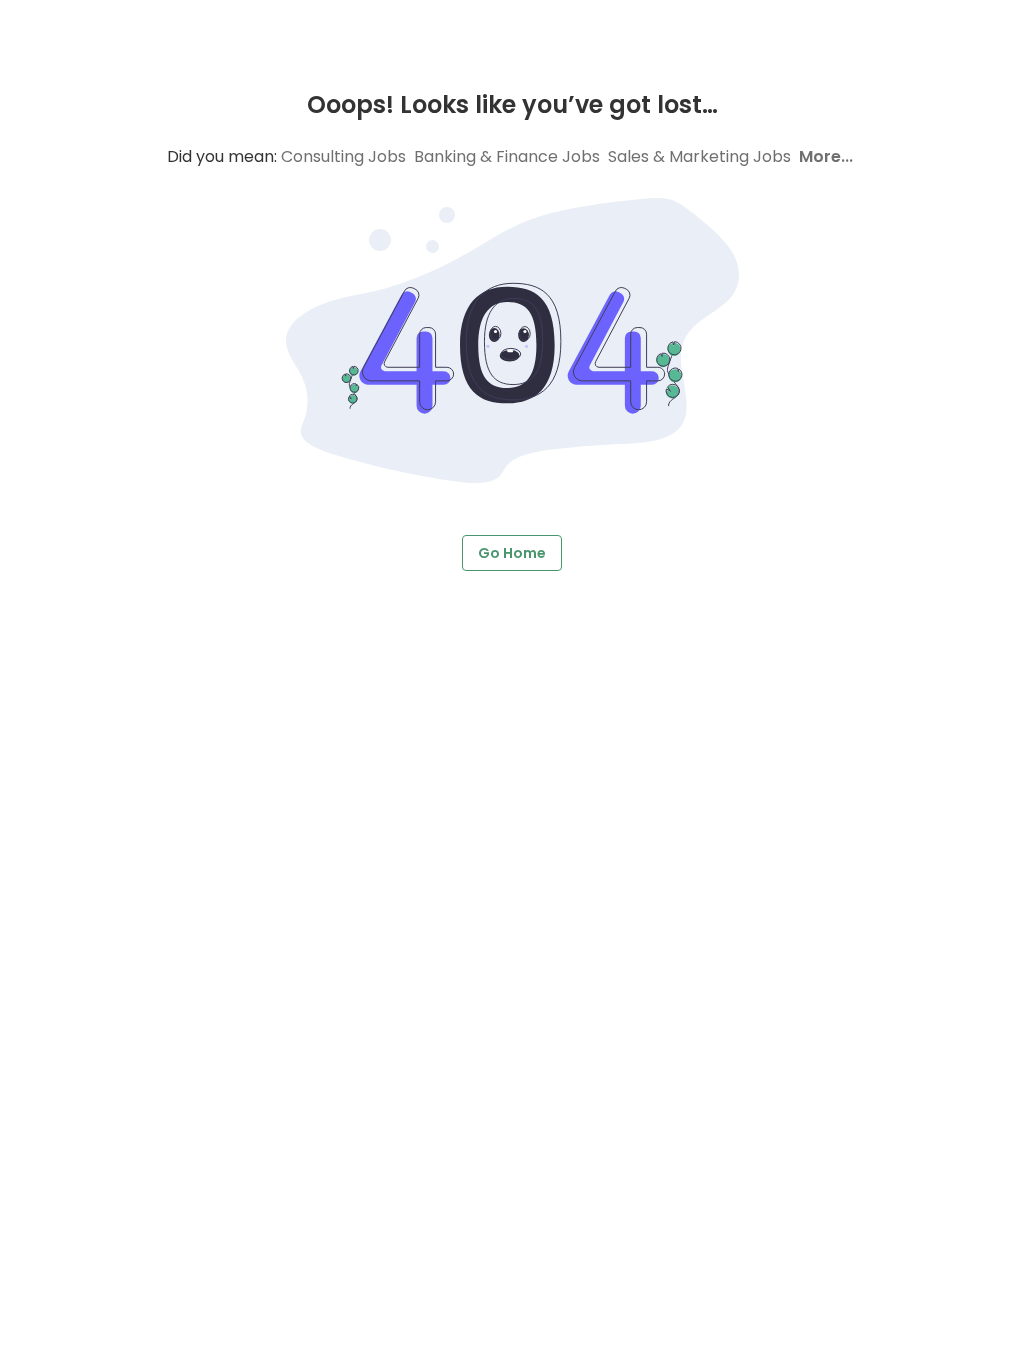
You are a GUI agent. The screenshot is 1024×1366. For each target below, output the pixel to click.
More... (826, 156)
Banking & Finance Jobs (507, 156)
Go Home (512, 553)
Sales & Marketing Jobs (699, 156)
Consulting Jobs (343, 156)
